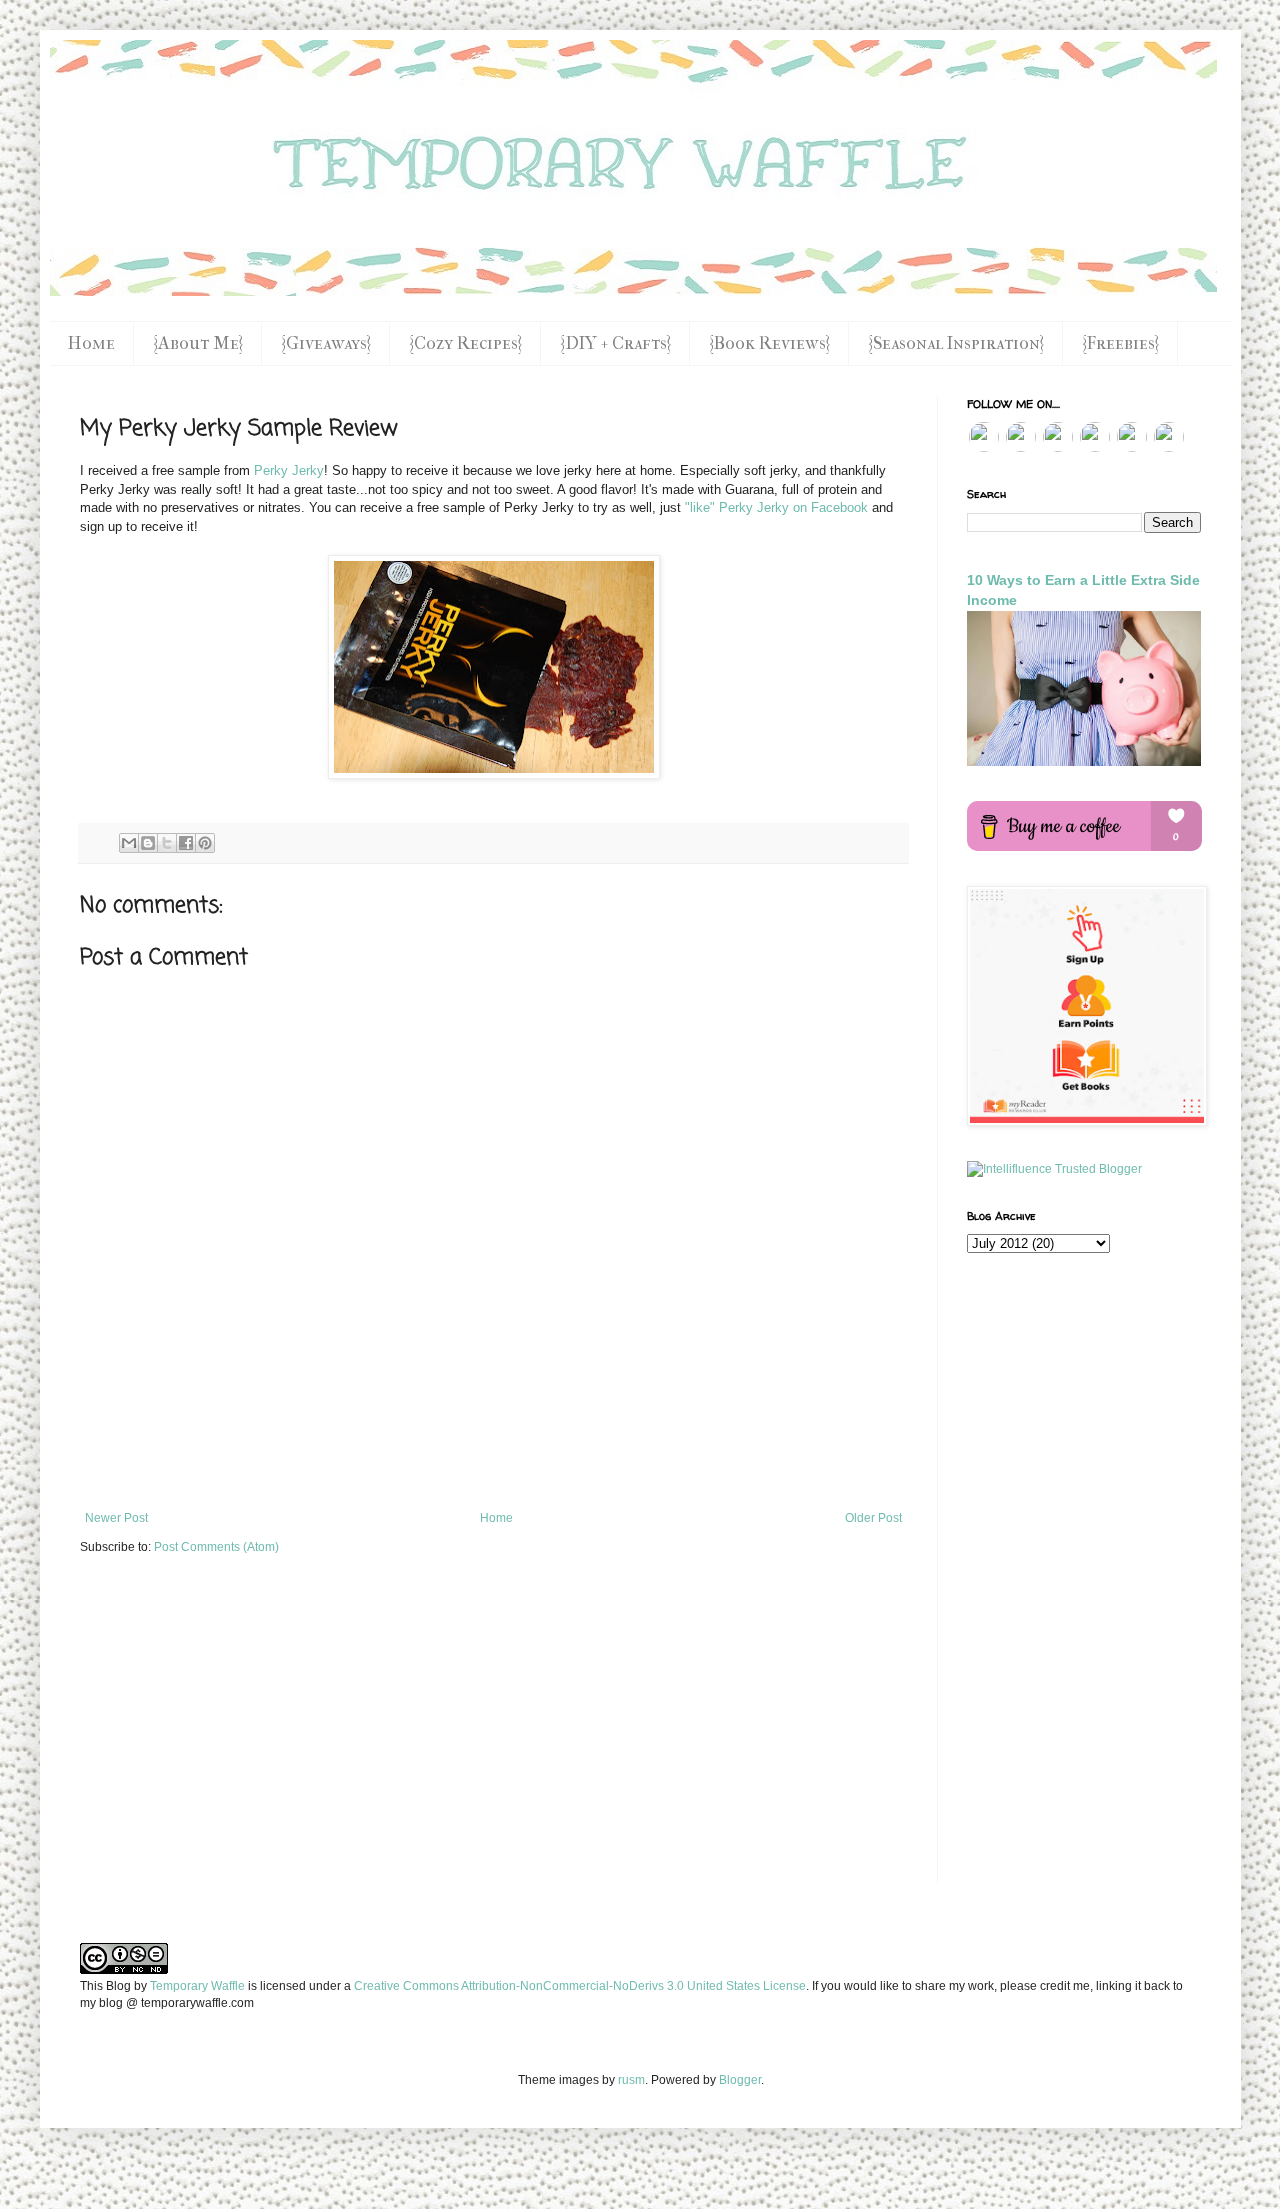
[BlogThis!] (148, 843)
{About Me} (198, 343)
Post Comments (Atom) (216, 1547)
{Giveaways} (326, 343)
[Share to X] (167, 843)
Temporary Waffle (197, 1986)
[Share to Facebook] (186, 843)
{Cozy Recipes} (465, 343)
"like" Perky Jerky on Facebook (776, 507)
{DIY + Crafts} (615, 343)
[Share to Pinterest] (205, 843)
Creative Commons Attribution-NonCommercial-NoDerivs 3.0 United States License (580, 1986)
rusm (631, 2080)
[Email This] (129, 843)
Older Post (873, 1518)
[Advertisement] (494, 1456)
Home (91, 343)
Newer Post (116, 1518)
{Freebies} (1120, 343)
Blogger (740, 2080)
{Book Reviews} (769, 343)
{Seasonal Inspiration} (956, 343)
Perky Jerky (289, 470)
